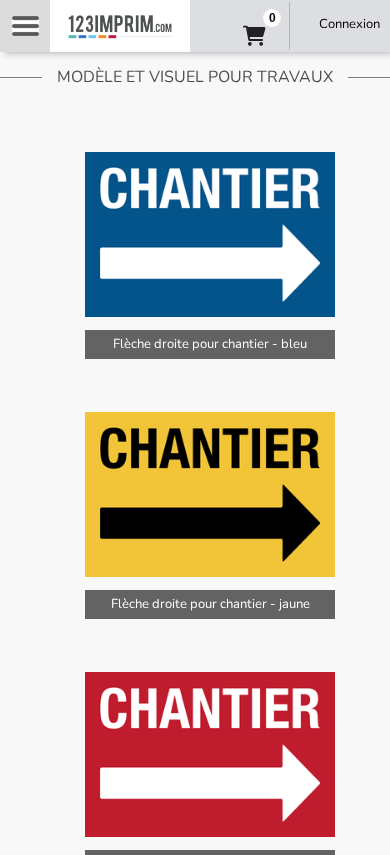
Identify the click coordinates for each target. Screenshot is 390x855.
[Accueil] (120, 26)
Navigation (25, 26)
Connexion (349, 24)
